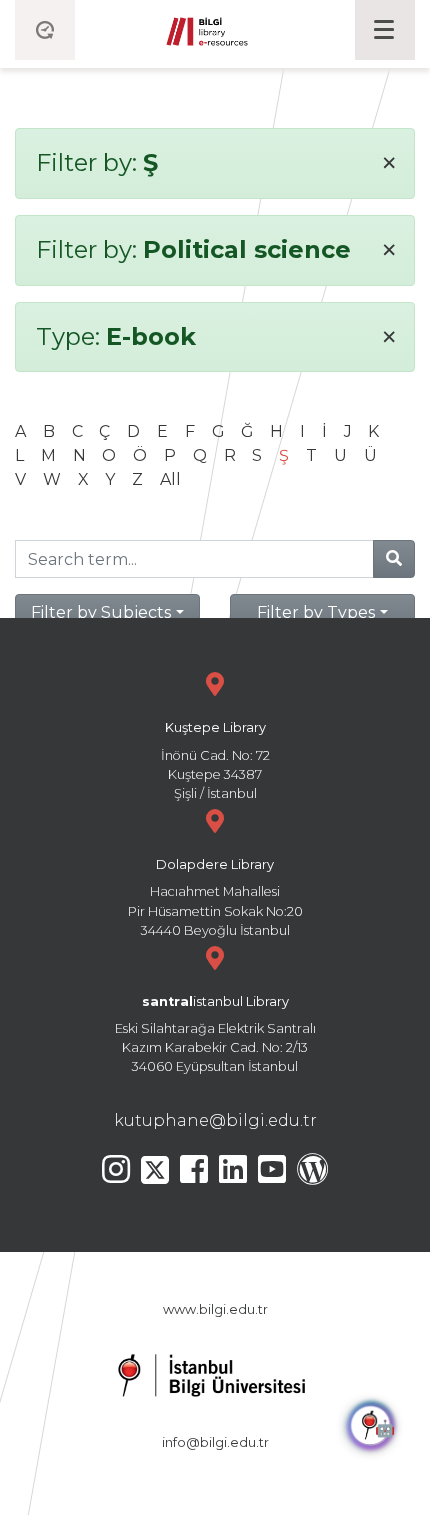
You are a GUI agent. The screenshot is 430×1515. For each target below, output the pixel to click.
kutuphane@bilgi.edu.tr (215, 1120)
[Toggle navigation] (385, 30)
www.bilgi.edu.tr (215, 1309)
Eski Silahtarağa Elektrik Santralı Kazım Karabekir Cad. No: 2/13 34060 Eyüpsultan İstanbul (215, 1034)
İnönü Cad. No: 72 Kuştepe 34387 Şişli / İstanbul (215, 760)
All (170, 479)
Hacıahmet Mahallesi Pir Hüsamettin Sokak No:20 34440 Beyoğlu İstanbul (215, 897)
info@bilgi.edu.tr (215, 1442)
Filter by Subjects (101, 612)
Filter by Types (316, 612)
